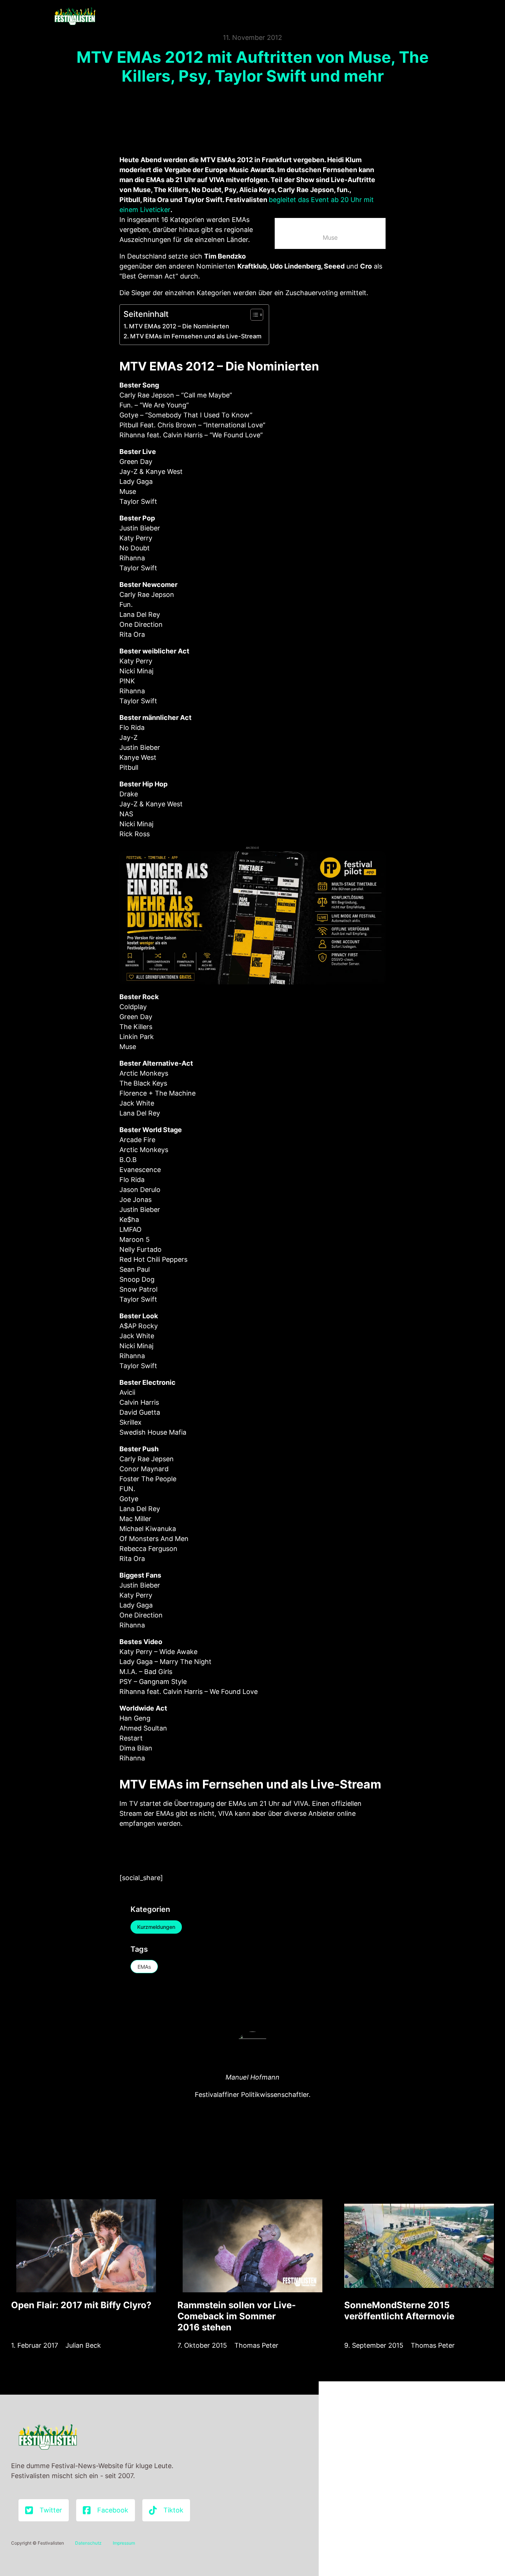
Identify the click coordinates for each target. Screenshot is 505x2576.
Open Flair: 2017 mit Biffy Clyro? (81, 2305)
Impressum (124, 2543)
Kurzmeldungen (156, 1927)
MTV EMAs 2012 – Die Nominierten (179, 326)
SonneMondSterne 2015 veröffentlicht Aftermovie (399, 2311)
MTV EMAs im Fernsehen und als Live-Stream (196, 336)
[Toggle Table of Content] (253, 315)
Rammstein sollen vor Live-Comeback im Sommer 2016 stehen (237, 2316)
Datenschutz (88, 2543)
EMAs (144, 1967)
